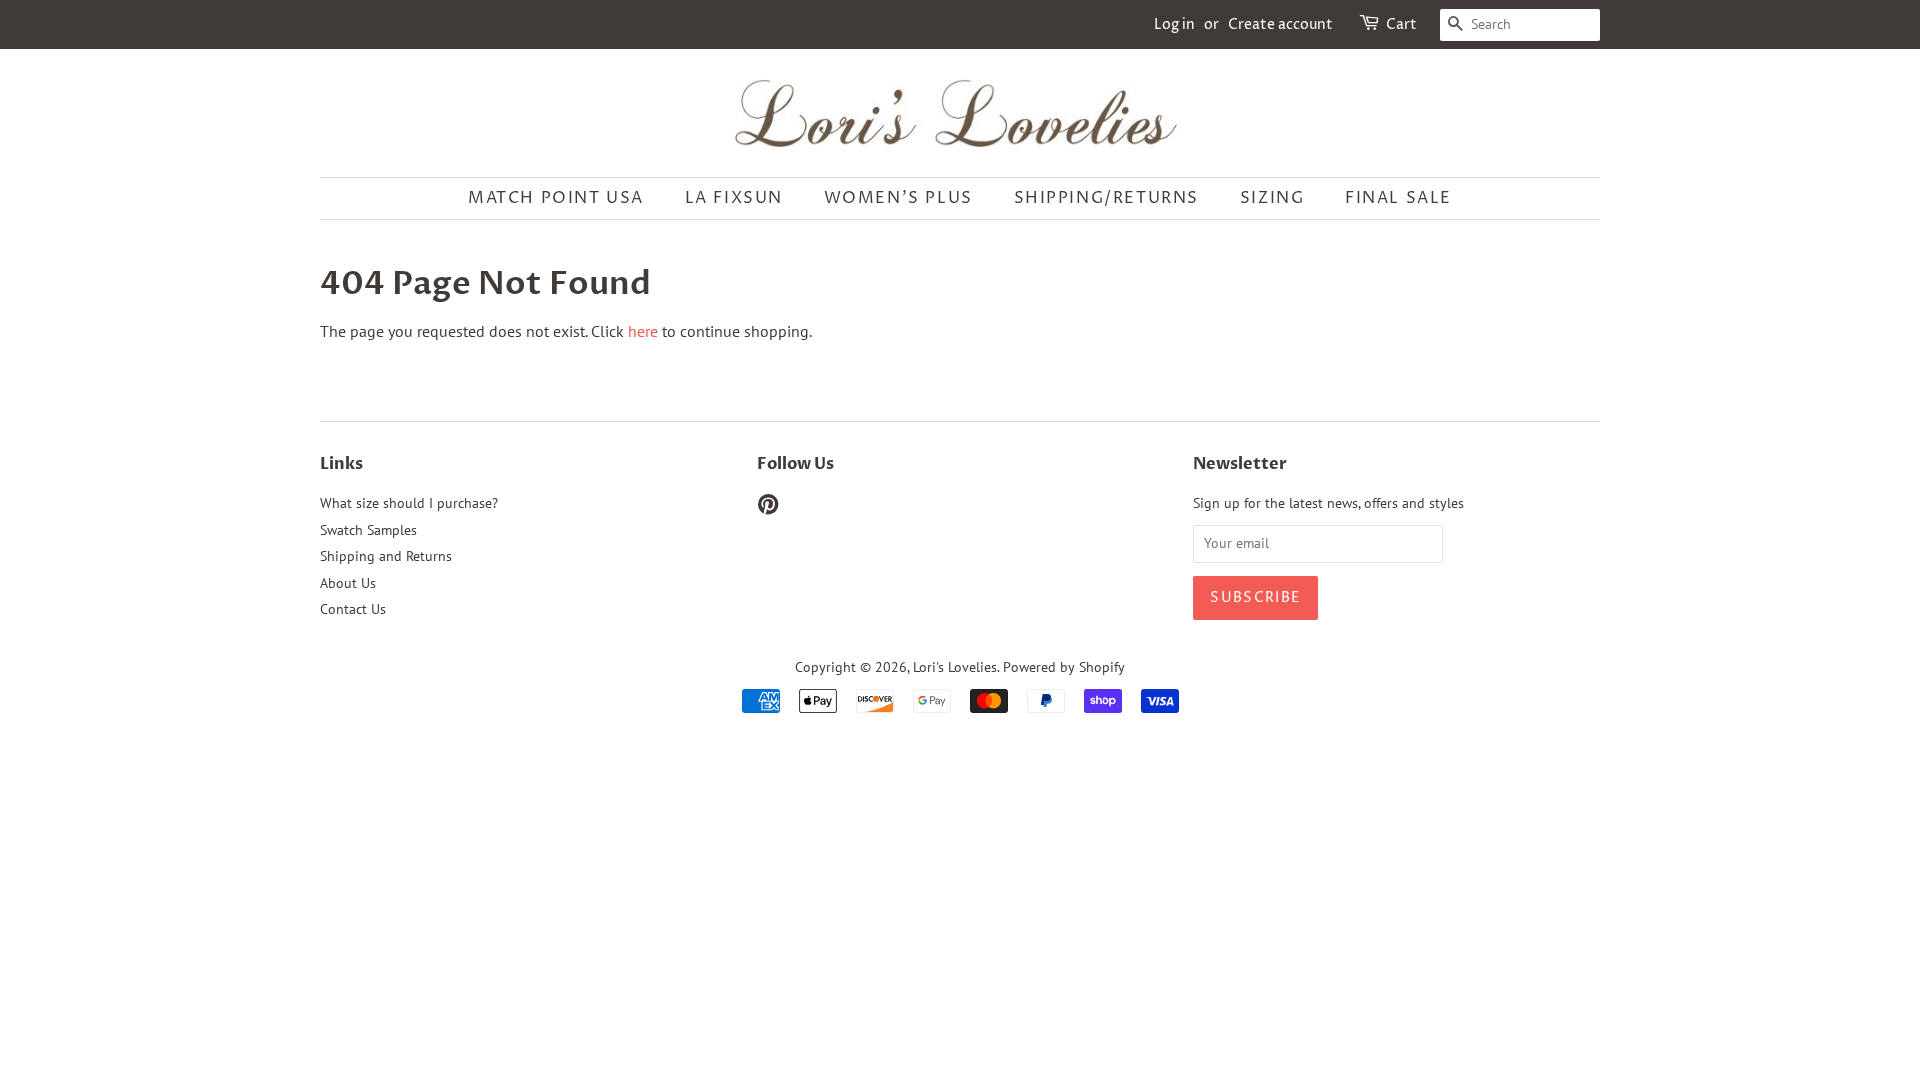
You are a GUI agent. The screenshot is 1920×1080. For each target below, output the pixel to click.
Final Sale (1398, 198)
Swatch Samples (368, 530)
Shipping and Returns (386, 556)
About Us (348, 583)
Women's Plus (898, 198)
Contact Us (353, 609)
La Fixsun (734, 198)
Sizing (1272, 198)
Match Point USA (556, 198)
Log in (1174, 24)
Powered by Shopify (1064, 667)
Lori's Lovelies (955, 667)
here (643, 331)
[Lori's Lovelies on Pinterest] (768, 508)
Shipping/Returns (1107, 198)
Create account (1280, 24)
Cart (1401, 24)
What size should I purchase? (409, 503)
